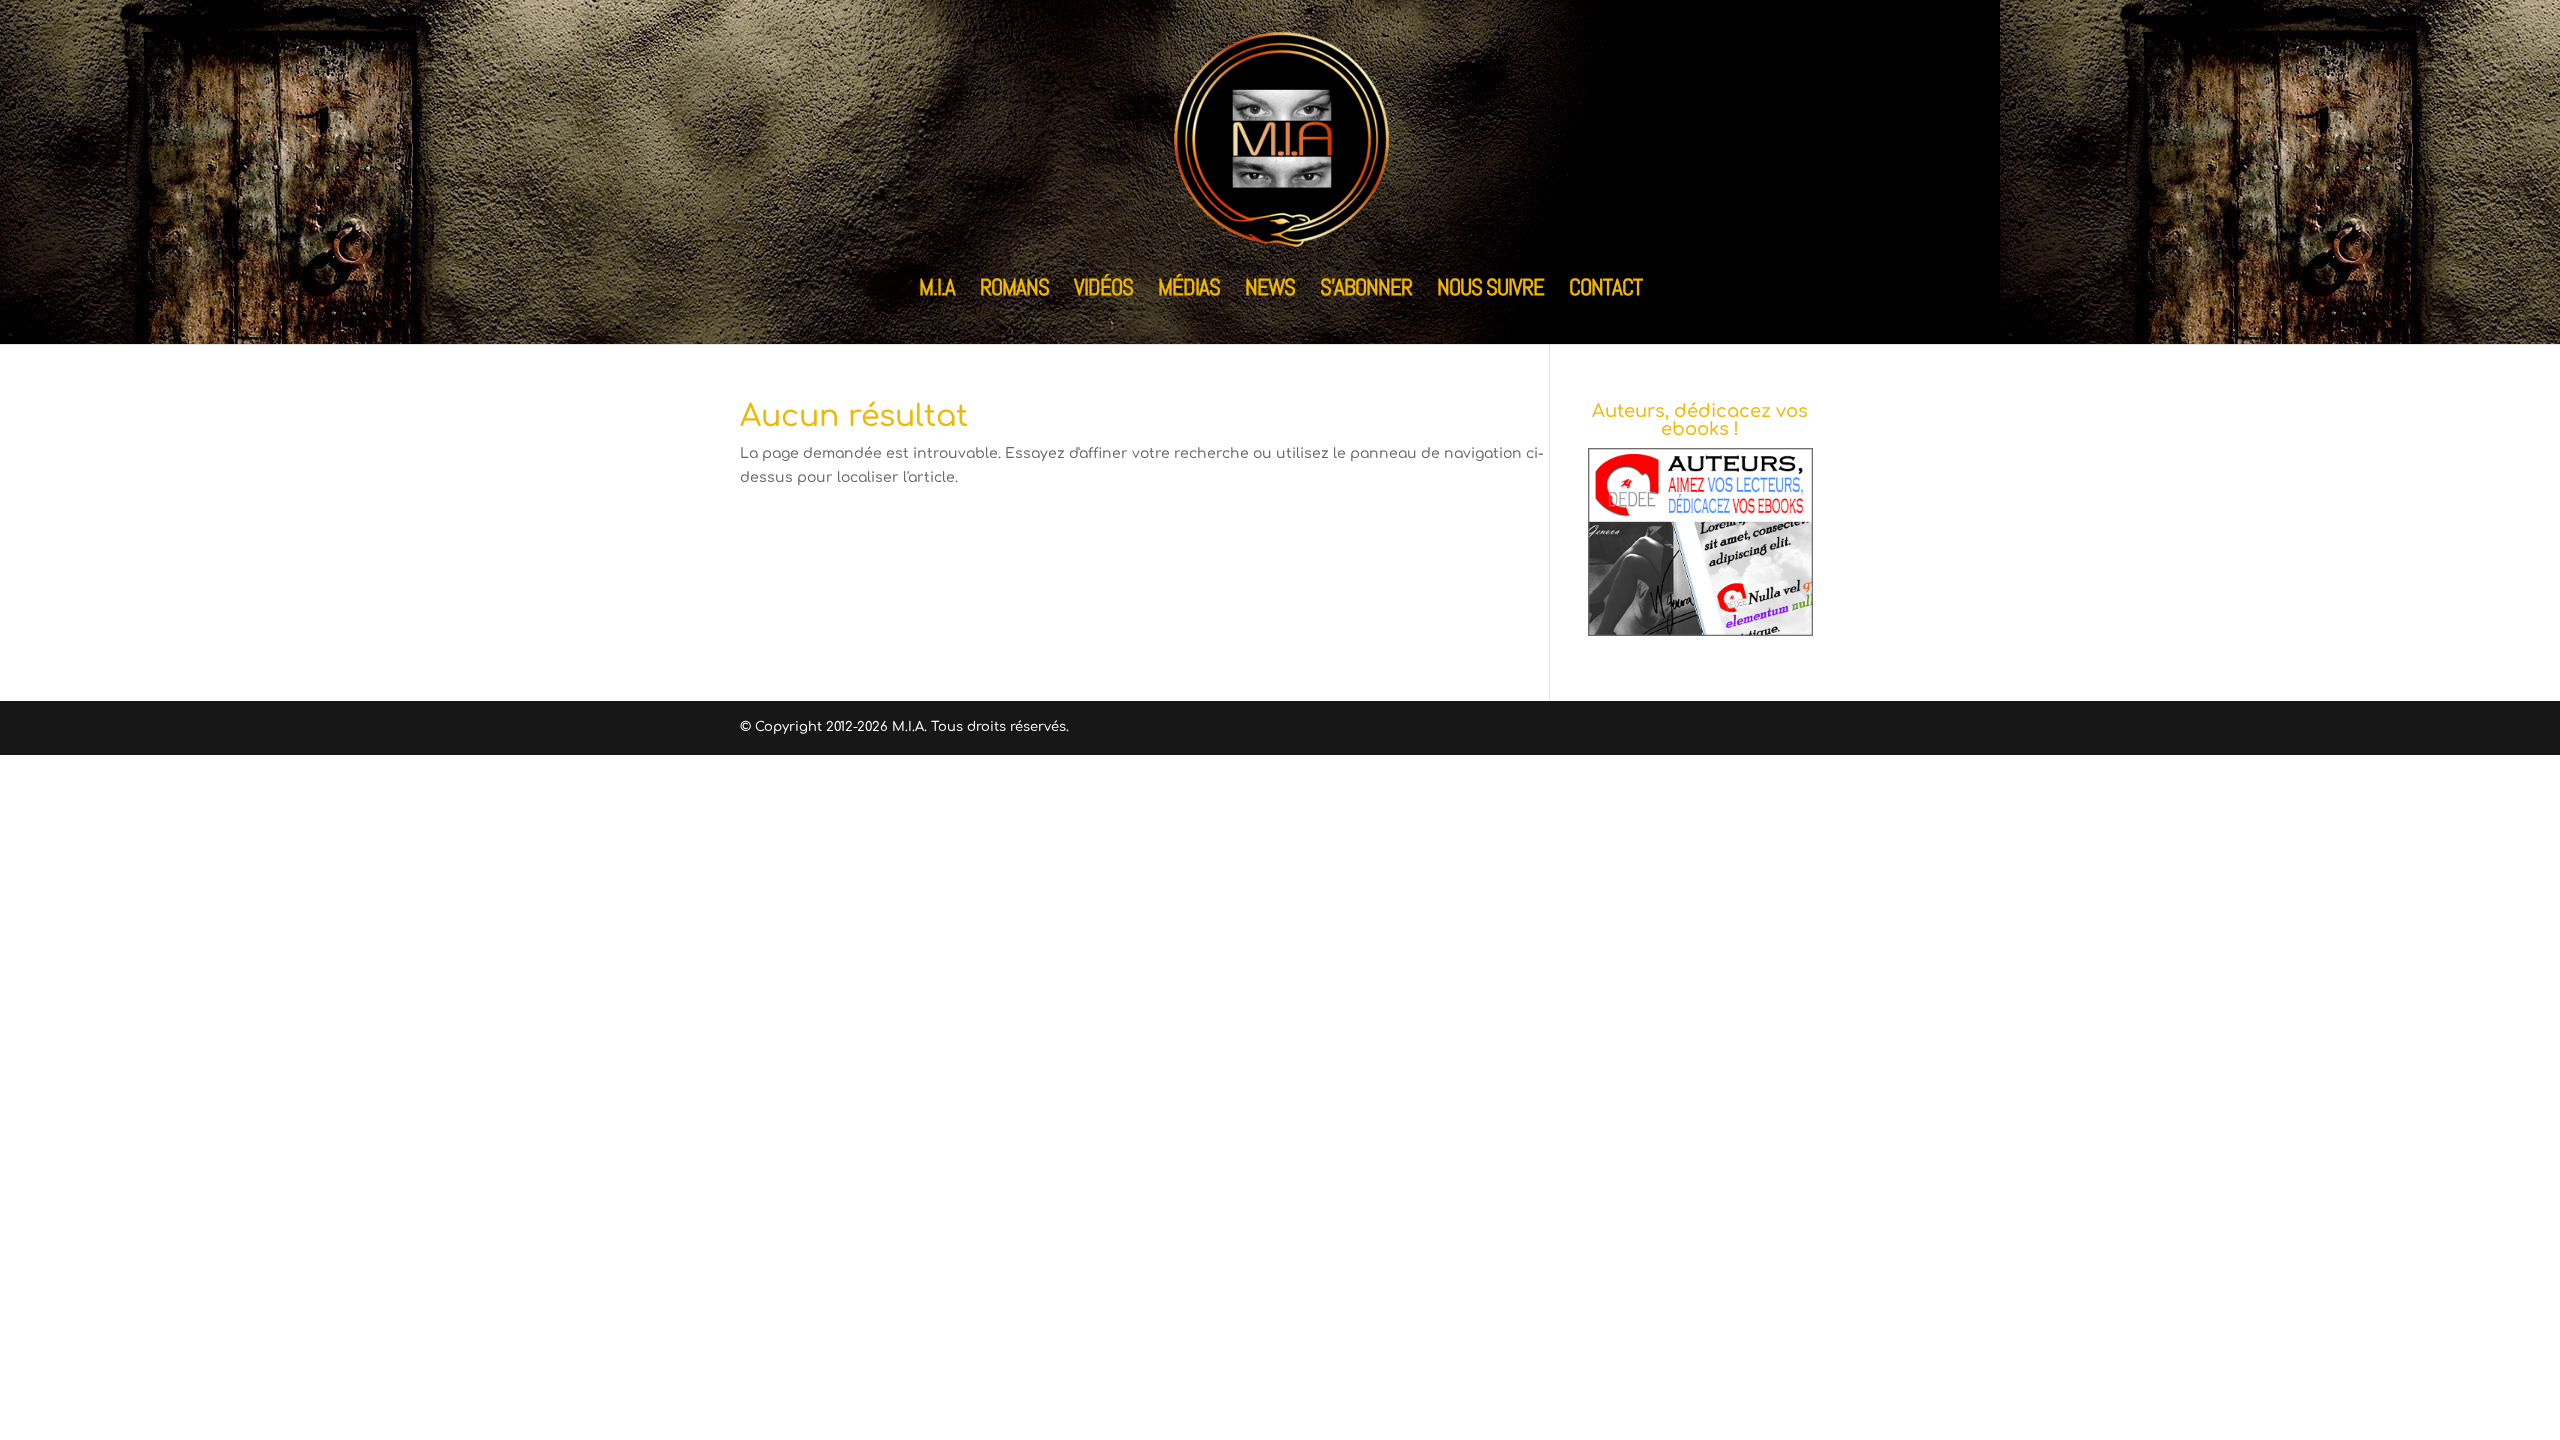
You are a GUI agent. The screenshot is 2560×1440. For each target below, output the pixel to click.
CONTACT (1605, 291)
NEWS (1270, 291)
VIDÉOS (1103, 291)
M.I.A (937, 291)
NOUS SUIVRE (1490, 291)
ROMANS (1014, 291)
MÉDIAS (1189, 291)
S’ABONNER (1366, 291)
